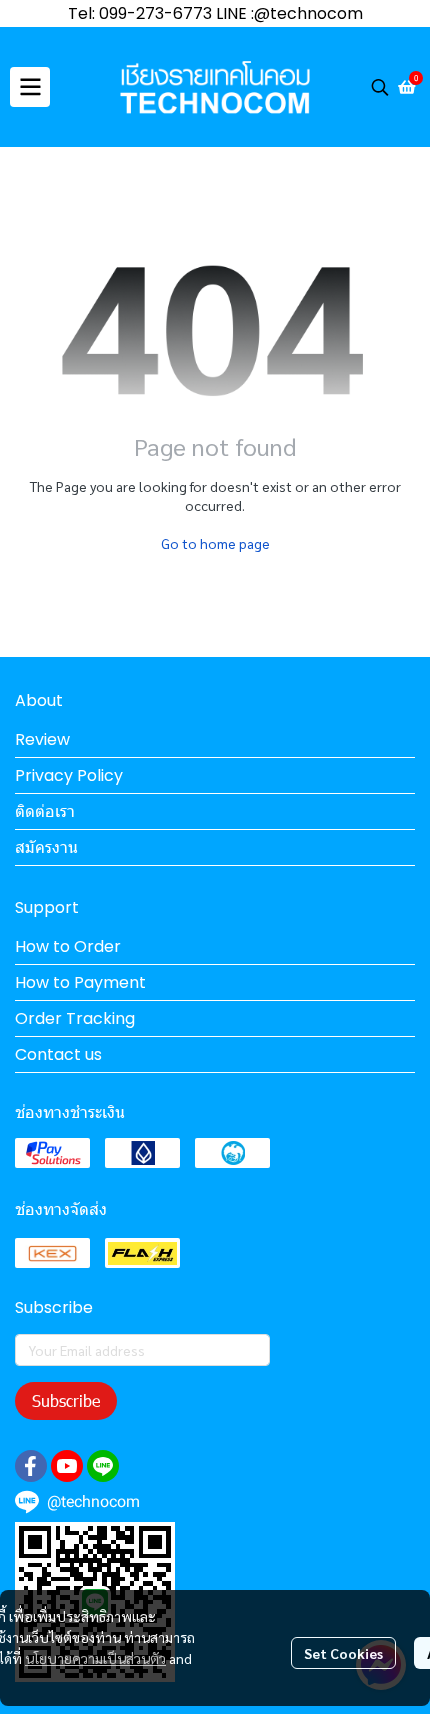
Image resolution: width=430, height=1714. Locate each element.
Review (42, 739)
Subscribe (66, 1400)
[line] (103, 1466)
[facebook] (31, 1466)
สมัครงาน (46, 847)
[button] (380, 87)
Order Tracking (75, 1018)
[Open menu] (30, 87)
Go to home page (215, 543)
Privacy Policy (69, 775)
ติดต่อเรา (45, 811)
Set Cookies (343, 1653)
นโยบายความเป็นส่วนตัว (95, 1658)
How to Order (68, 946)
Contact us (58, 1054)
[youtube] (67, 1466)
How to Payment (80, 982)
